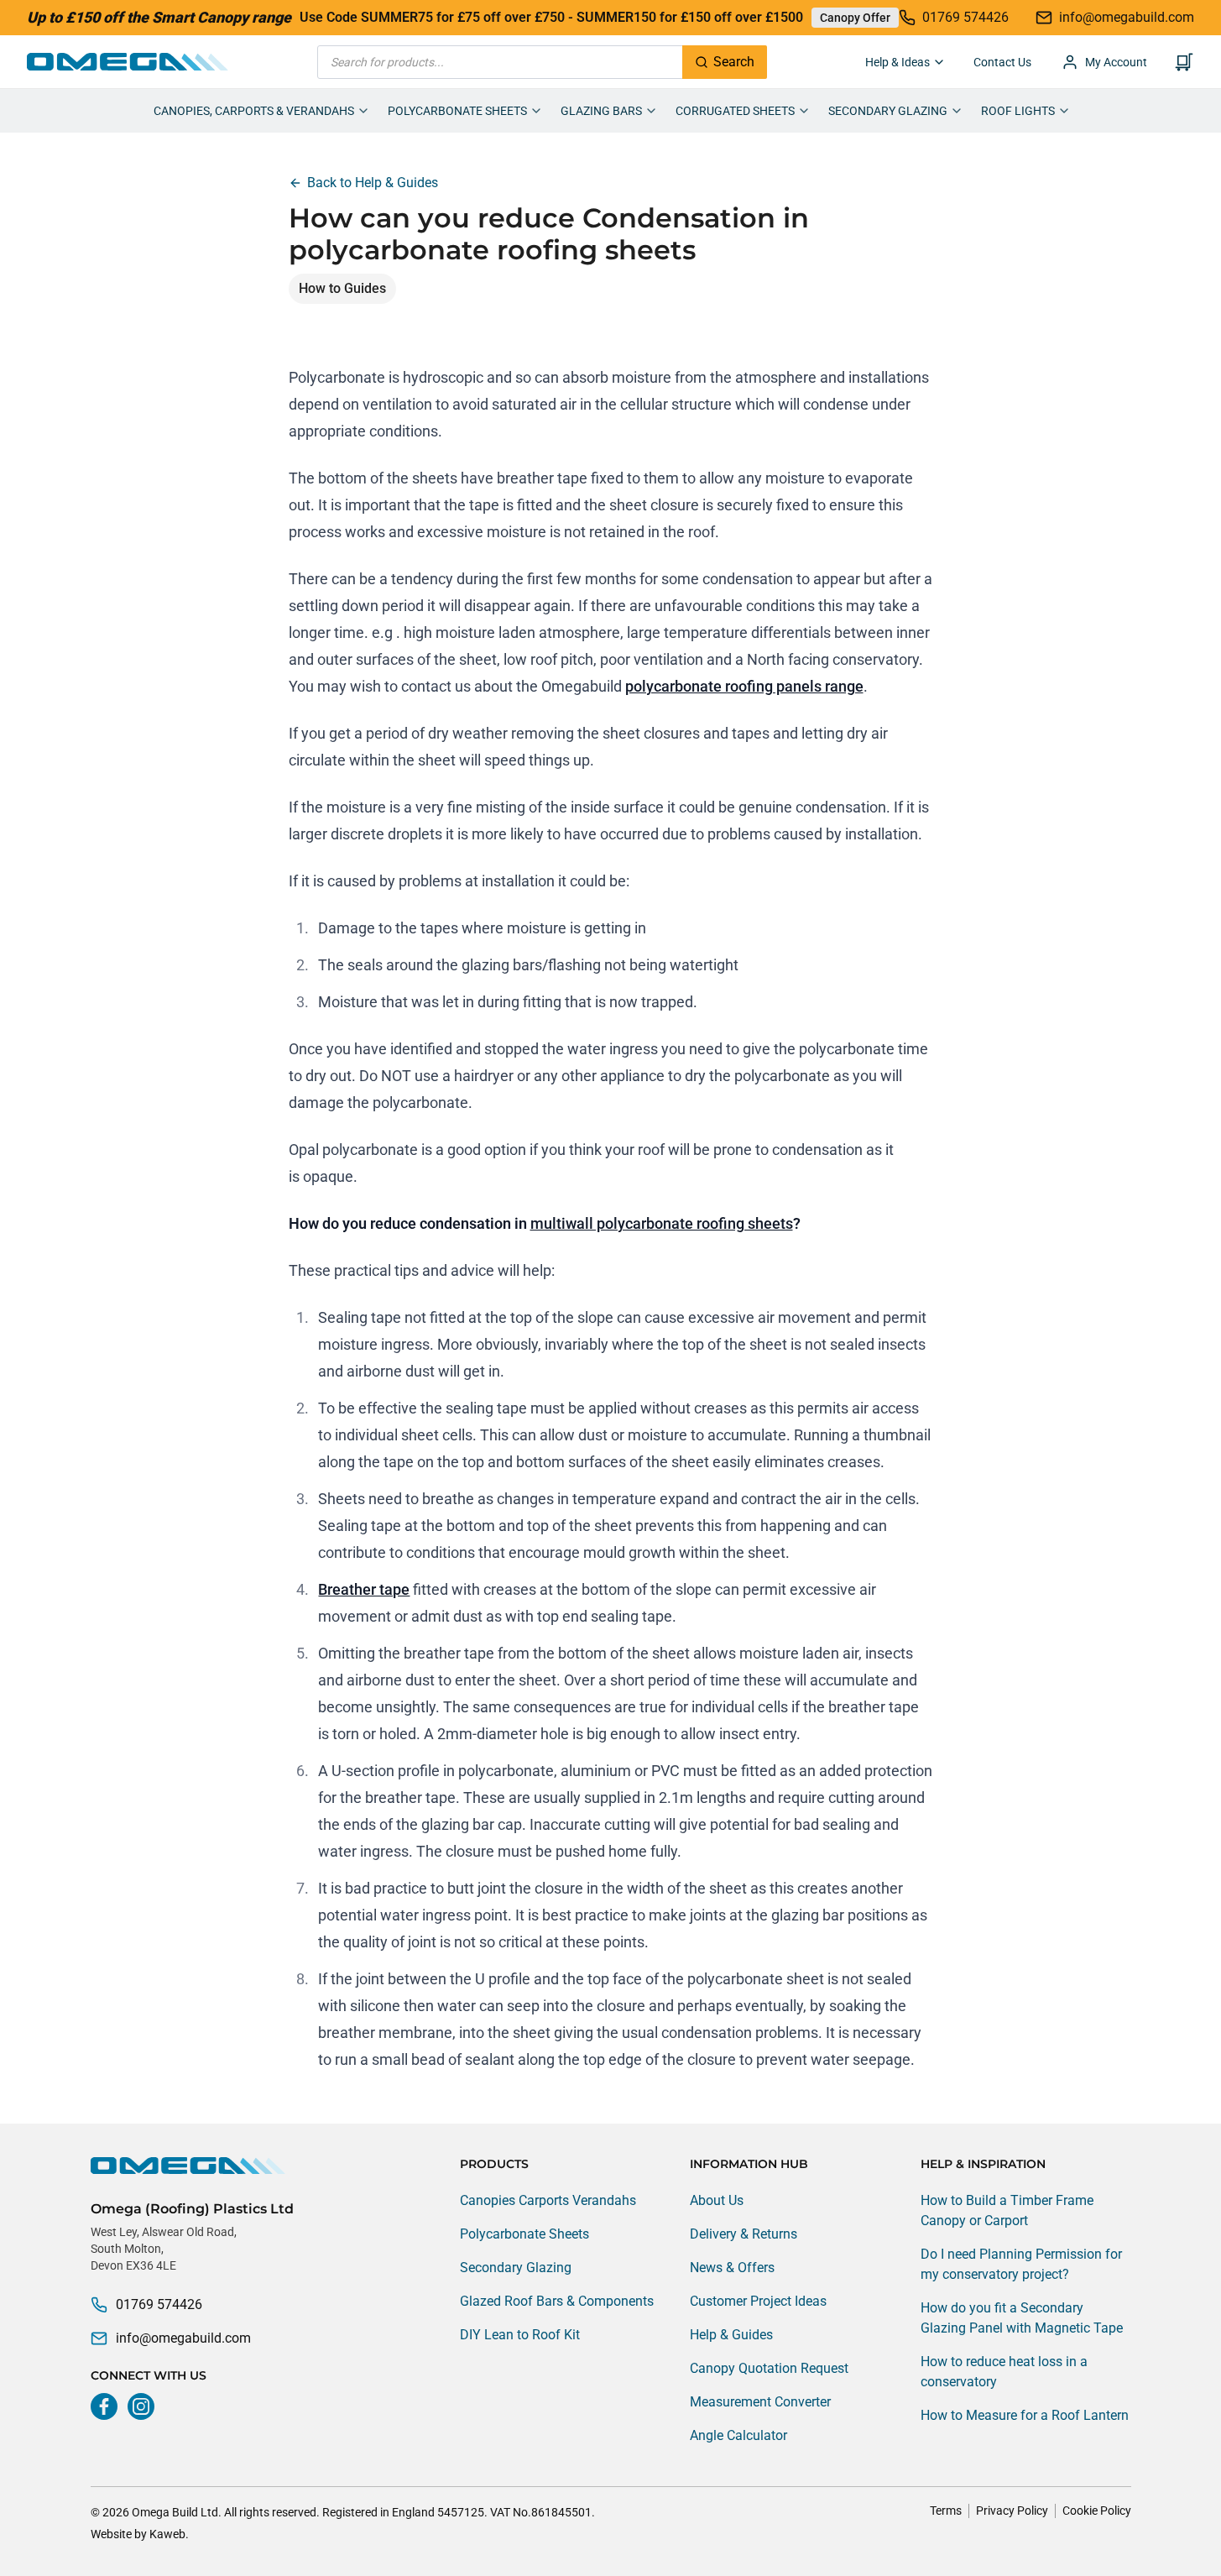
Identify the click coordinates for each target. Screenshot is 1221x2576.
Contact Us (1002, 62)
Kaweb (167, 2534)
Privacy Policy (1012, 2511)
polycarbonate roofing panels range (744, 686)
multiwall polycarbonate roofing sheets (662, 1223)
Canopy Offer (855, 18)
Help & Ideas (897, 62)
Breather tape (364, 1589)
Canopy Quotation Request (769, 2368)
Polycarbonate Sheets (457, 111)
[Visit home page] (192, 2166)
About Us (717, 2200)
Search (734, 62)
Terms (946, 2511)
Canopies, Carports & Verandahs (254, 111)
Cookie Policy (1097, 2511)
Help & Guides (731, 2335)
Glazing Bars (601, 111)
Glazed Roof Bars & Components (557, 2301)
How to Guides (342, 288)
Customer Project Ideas (758, 2301)
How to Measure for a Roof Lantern (1025, 2415)
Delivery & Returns (744, 2234)
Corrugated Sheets (735, 111)
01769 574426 (159, 2304)
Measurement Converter (760, 2402)
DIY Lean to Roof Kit (520, 2335)
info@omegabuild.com (183, 2338)
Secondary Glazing (888, 111)
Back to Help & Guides (373, 183)
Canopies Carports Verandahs (548, 2200)
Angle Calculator (738, 2435)
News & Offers (732, 2268)
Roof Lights (1018, 111)
